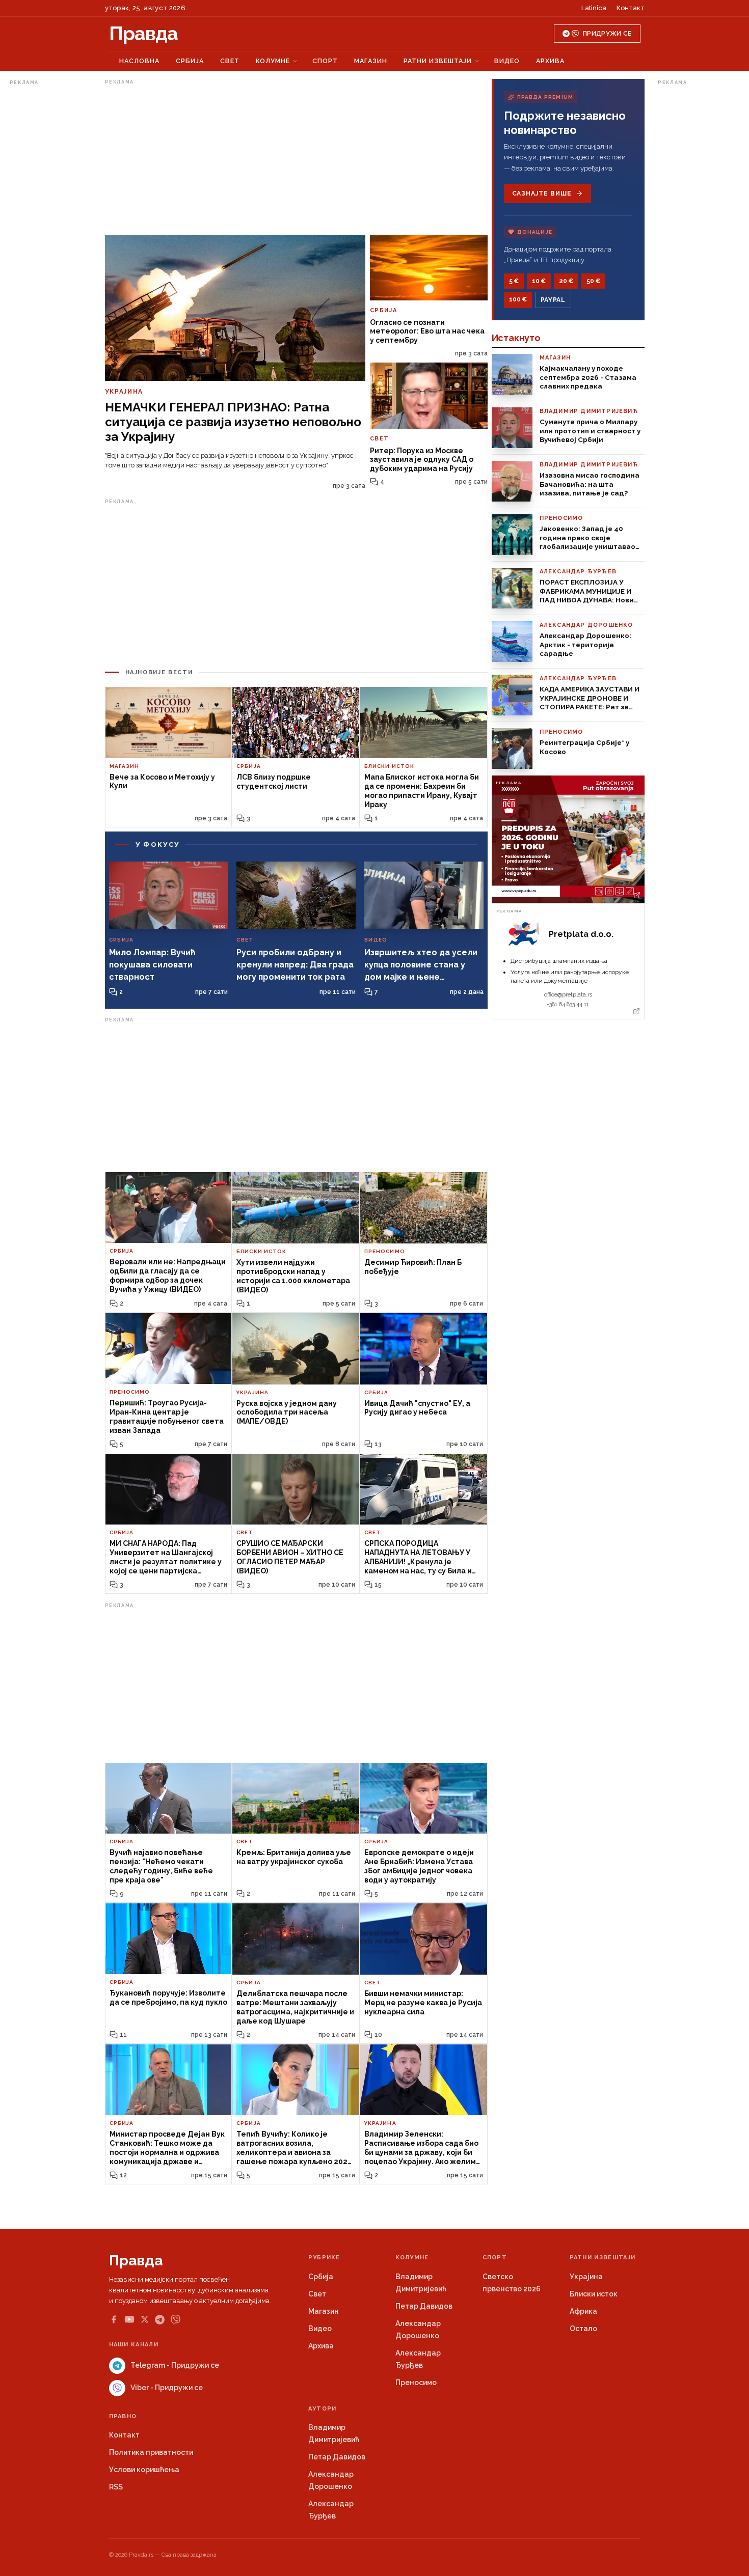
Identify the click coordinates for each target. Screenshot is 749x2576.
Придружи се (607, 34)
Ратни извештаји (438, 61)
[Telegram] (160, 2320)
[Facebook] (114, 2319)
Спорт (325, 61)
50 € (593, 281)
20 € (566, 281)
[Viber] (176, 2320)
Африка (583, 2311)
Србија (190, 61)
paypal (553, 300)
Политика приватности (151, 2452)
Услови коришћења (144, 2470)
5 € (514, 281)
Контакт (631, 8)
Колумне (273, 61)
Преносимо (416, 2383)
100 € (518, 299)
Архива (550, 61)
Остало (583, 2329)
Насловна (139, 61)
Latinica (594, 8)
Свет (230, 61)
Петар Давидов (424, 2306)
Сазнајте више (542, 193)
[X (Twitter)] (145, 2319)
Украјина (586, 2277)
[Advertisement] (50, 241)
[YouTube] (129, 2319)
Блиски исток (594, 2294)
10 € (539, 281)
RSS (116, 2487)
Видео (507, 61)
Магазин (371, 61)
